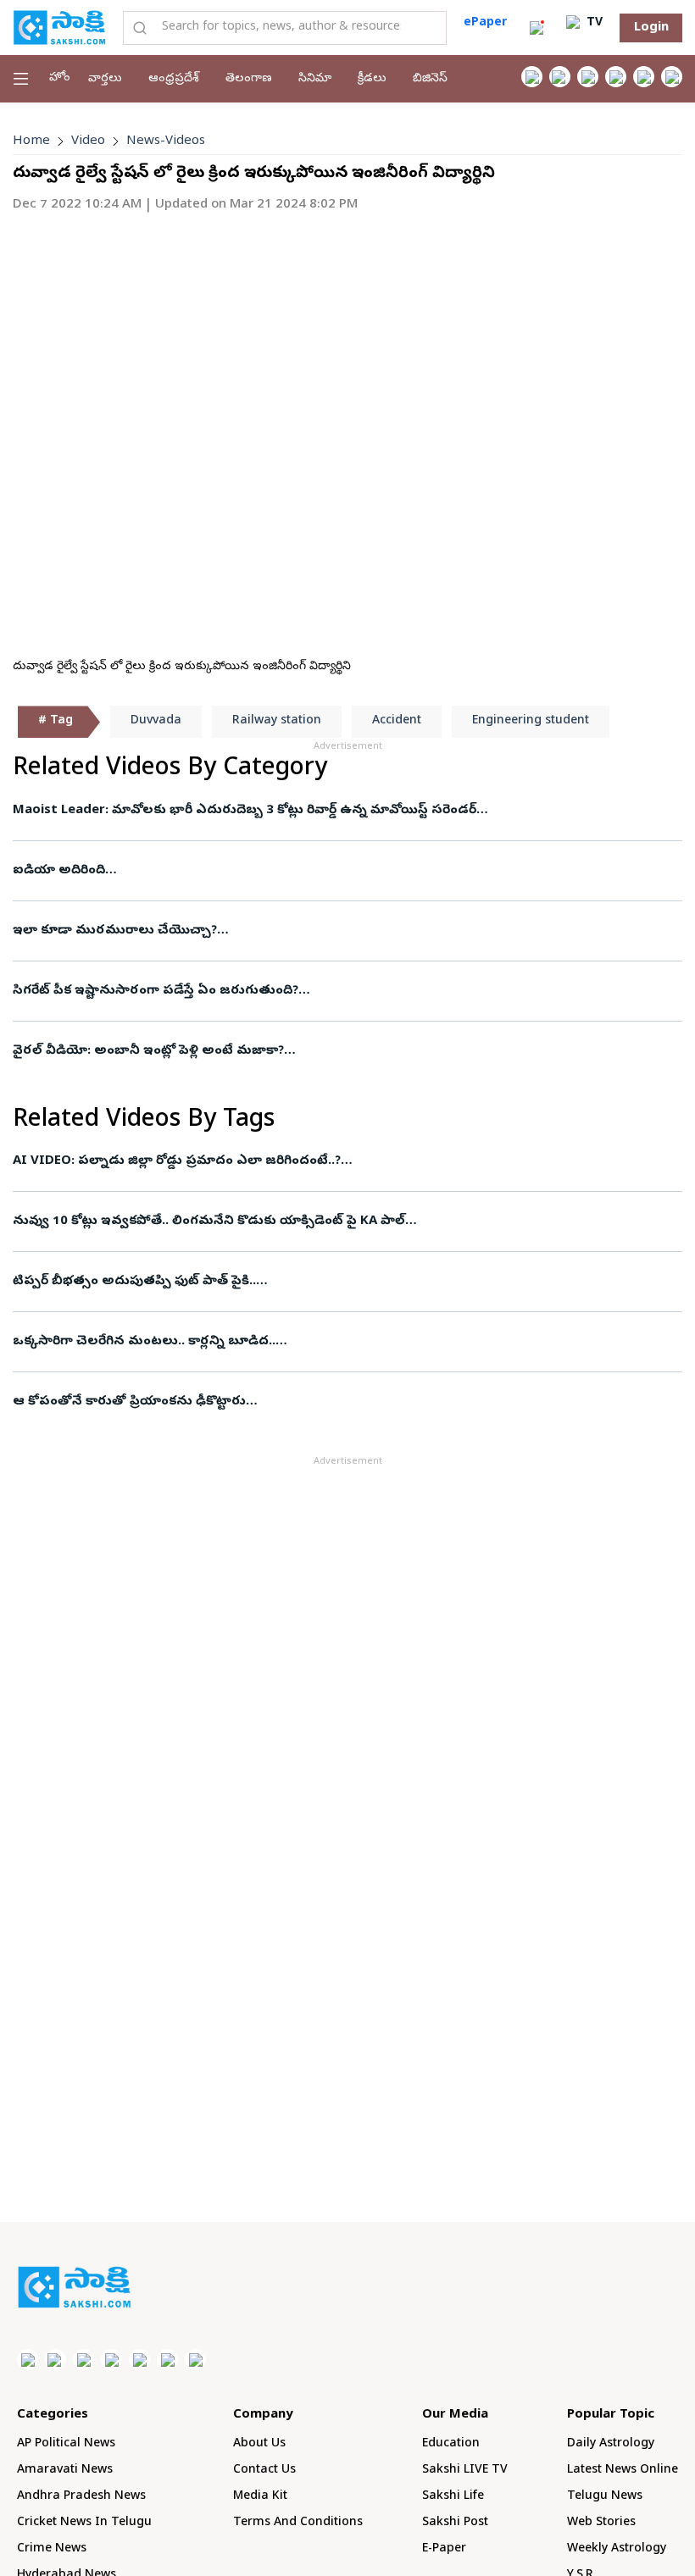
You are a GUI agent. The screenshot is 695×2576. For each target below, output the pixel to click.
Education (451, 2444)
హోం (60, 78)
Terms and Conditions (298, 2523)
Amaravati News (65, 2471)
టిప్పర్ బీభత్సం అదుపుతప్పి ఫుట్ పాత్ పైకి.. (134, 1282)
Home (31, 141)
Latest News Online (623, 2471)
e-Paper (444, 2549)
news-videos (166, 141)
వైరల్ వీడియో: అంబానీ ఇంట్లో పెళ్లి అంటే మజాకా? (148, 1051)
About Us (259, 2444)
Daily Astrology (611, 2444)
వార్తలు (105, 79)
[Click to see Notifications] (537, 28)
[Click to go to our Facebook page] (532, 77)
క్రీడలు (372, 79)
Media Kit (260, 2497)
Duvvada (156, 721)
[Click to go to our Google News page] (672, 77)
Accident (397, 721)
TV (593, 23)
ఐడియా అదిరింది (59, 871)
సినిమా (315, 79)
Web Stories (601, 2523)
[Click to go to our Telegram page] (167, 2360)
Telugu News (605, 2497)
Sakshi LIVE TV (465, 2471)
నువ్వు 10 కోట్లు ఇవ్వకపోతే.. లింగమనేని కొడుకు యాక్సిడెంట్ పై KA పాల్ (209, 1222)
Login (651, 28)
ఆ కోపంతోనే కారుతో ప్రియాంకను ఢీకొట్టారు (129, 1402)
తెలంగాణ (249, 79)
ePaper (485, 23)
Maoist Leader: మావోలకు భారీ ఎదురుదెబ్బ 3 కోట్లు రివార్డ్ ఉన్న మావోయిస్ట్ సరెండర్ (245, 811)
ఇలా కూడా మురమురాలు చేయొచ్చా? (115, 931)
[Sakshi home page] (74, 2287)
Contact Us (264, 2471)
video (88, 141)
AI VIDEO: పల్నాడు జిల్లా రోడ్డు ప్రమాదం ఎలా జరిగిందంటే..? (177, 1161)
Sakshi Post (455, 2523)
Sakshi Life (453, 2497)
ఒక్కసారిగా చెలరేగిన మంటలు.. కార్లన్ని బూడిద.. (144, 1342)
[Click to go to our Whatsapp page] (560, 77)
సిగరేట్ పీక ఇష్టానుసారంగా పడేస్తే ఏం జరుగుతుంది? (156, 991)
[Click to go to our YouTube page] (644, 77)
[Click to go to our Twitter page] (588, 77)
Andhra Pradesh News (81, 2497)
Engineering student (531, 721)
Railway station (277, 721)
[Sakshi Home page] (59, 27)
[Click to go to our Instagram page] (616, 77)
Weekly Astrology (617, 2549)
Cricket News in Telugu (84, 2523)
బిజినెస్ (430, 79)
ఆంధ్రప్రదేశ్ (174, 79)
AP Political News (66, 2444)
